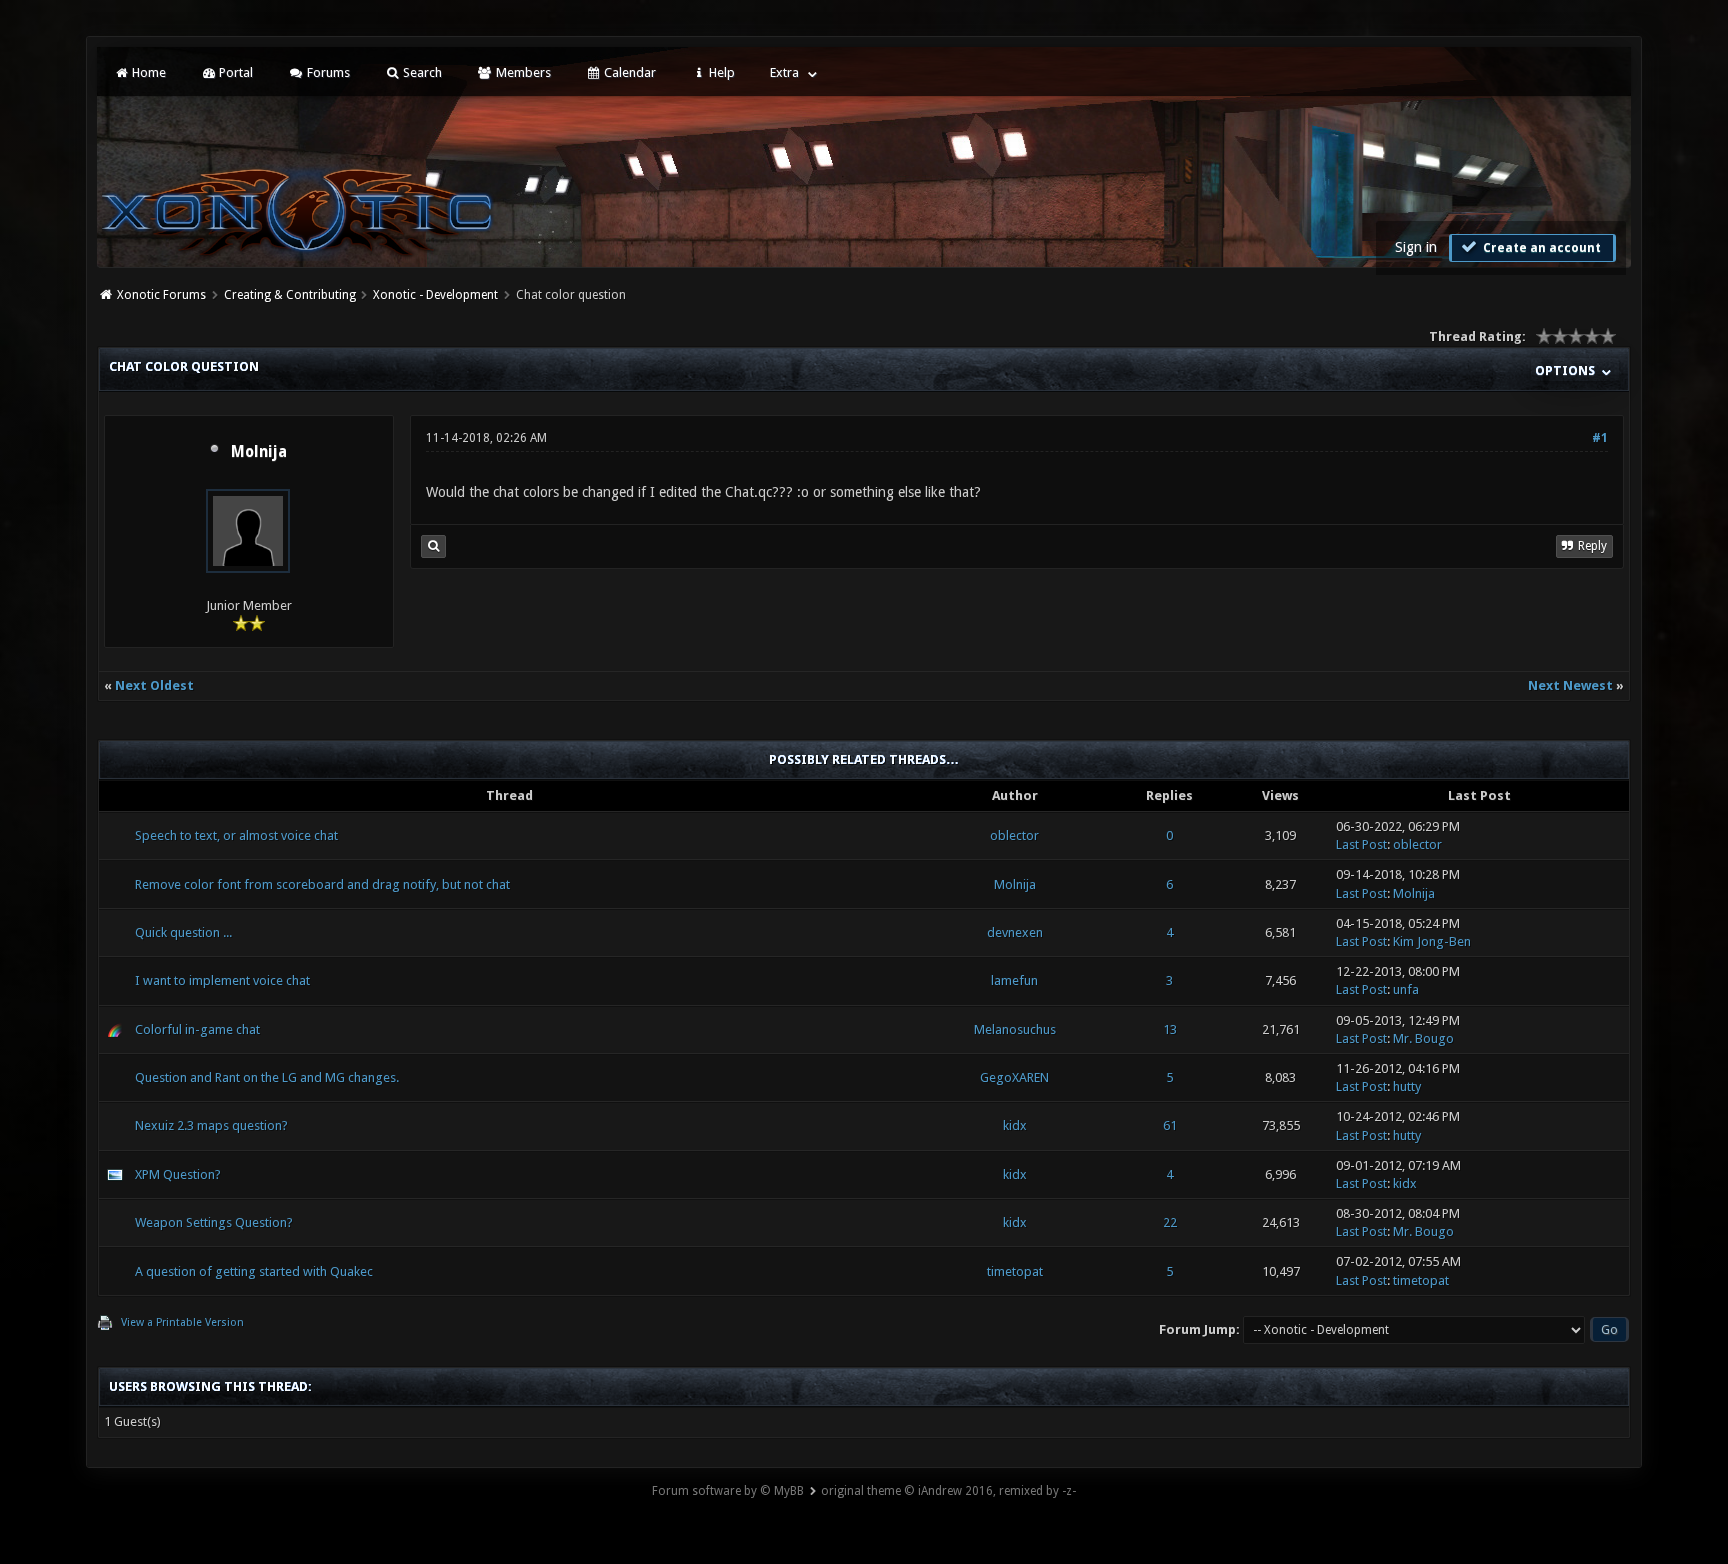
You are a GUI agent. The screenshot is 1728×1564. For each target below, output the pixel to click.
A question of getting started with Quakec (254, 1271)
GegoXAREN (1014, 1077)
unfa (1406, 989)
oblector (1014, 835)
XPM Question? (178, 1174)
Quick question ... (183, 932)
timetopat (1015, 1271)
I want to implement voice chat (222, 980)
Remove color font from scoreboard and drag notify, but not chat (322, 884)
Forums (327, 72)
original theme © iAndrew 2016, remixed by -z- (948, 1491)
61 (1170, 1125)
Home (147, 72)
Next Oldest (154, 685)
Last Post (1361, 844)
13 (1170, 1029)
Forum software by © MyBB (728, 1491)
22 (1170, 1222)
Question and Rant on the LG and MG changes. (267, 1077)
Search (421, 72)
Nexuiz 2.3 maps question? (211, 1125)
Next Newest (1570, 685)
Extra (784, 72)
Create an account (1540, 248)
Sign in (1416, 247)
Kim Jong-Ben (1432, 941)
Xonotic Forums (161, 295)
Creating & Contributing (290, 295)
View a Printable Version (182, 1322)
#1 (1600, 438)
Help (720, 72)
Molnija (259, 452)
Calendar (628, 72)
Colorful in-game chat (197, 1029)
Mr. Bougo (1423, 1038)
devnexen (1015, 932)
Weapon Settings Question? (214, 1222)
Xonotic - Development (435, 295)
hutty (1407, 1086)
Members (522, 72)
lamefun (1014, 980)
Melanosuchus (1015, 1029)
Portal (234, 72)
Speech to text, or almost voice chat (236, 835)
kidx (1015, 1125)
